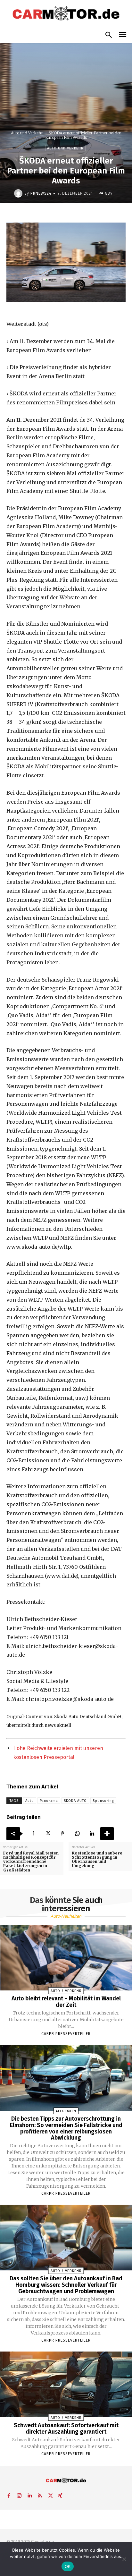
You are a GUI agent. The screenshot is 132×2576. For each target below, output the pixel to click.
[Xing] (60, 2495)
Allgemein (66, 2111)
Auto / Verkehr (66, 1991)
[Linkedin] (92, 1834)
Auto (30, 1801)
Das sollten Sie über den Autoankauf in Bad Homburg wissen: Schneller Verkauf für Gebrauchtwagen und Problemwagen (66, 2285)
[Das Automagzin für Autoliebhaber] (66, 14)
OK (68, 2566)
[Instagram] (19, 2495)
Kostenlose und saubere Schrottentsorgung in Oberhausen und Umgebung (97, 1859)
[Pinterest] (62, 1834)
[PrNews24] (19, 193)
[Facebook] (33, 1834)
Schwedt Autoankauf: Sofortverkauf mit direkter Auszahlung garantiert (66, 2428)
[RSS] (40, 2495)
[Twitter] (48, 1834)
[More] (107, 1834)
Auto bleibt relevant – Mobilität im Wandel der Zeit (66, 2002)
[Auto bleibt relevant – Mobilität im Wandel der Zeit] (66, 1958)
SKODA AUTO (75, 1801)
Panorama (49, 1801)
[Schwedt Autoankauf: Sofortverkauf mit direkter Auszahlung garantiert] (66, 2384)
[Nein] (124, 2559)
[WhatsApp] (77, 1834)
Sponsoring (103, 1801)
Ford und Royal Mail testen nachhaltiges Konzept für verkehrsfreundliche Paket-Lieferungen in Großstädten (31, 1862)
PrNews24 (41, 193)
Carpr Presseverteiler (66, 2034)
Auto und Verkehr (27, 133)
